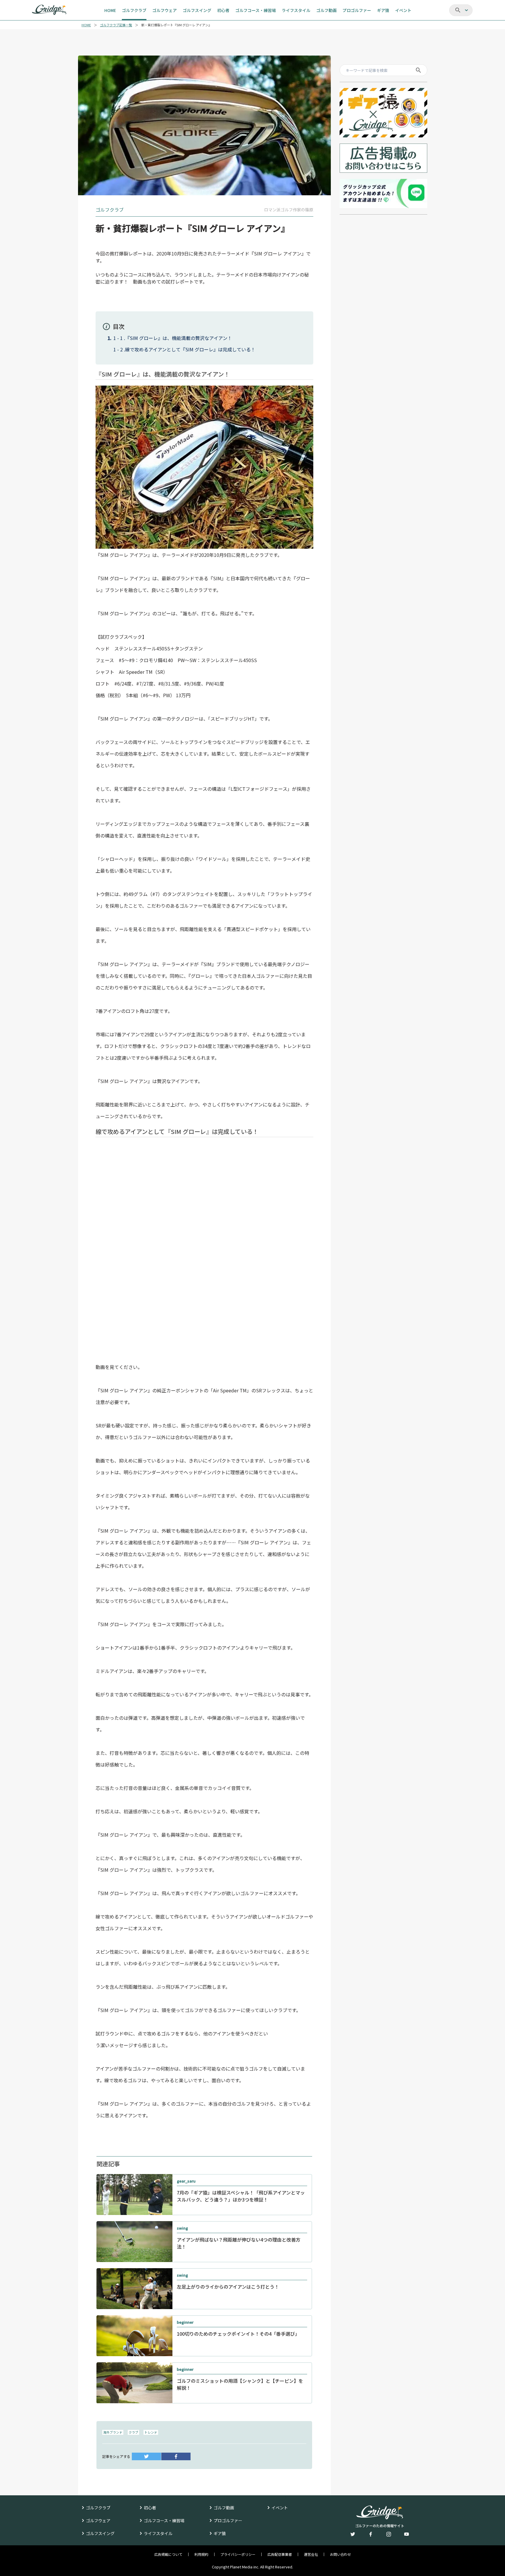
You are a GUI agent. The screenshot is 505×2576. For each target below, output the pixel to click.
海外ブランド (113, 2432)
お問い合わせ (340, 2554)
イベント (280, 2508)
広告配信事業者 (280, 2554)
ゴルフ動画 (224, 2508)
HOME (86, 25)
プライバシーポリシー (238, 2554)
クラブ (133, 2432)
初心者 (150, 2508)
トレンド (151, 2432)
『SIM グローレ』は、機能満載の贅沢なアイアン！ (179, 338)
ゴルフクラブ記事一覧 (116, 25)
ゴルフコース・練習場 (164, 2520)
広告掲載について (168, 2554)
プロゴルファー (228, 2520)
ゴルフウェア (98, 2520)
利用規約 (201, 2554)
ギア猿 (220, 2533)
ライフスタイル (158, 2533)
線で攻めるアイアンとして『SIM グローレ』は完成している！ (190, 349)
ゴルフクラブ (98, 2508)
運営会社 (311, 2554)
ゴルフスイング (100, 2533)
